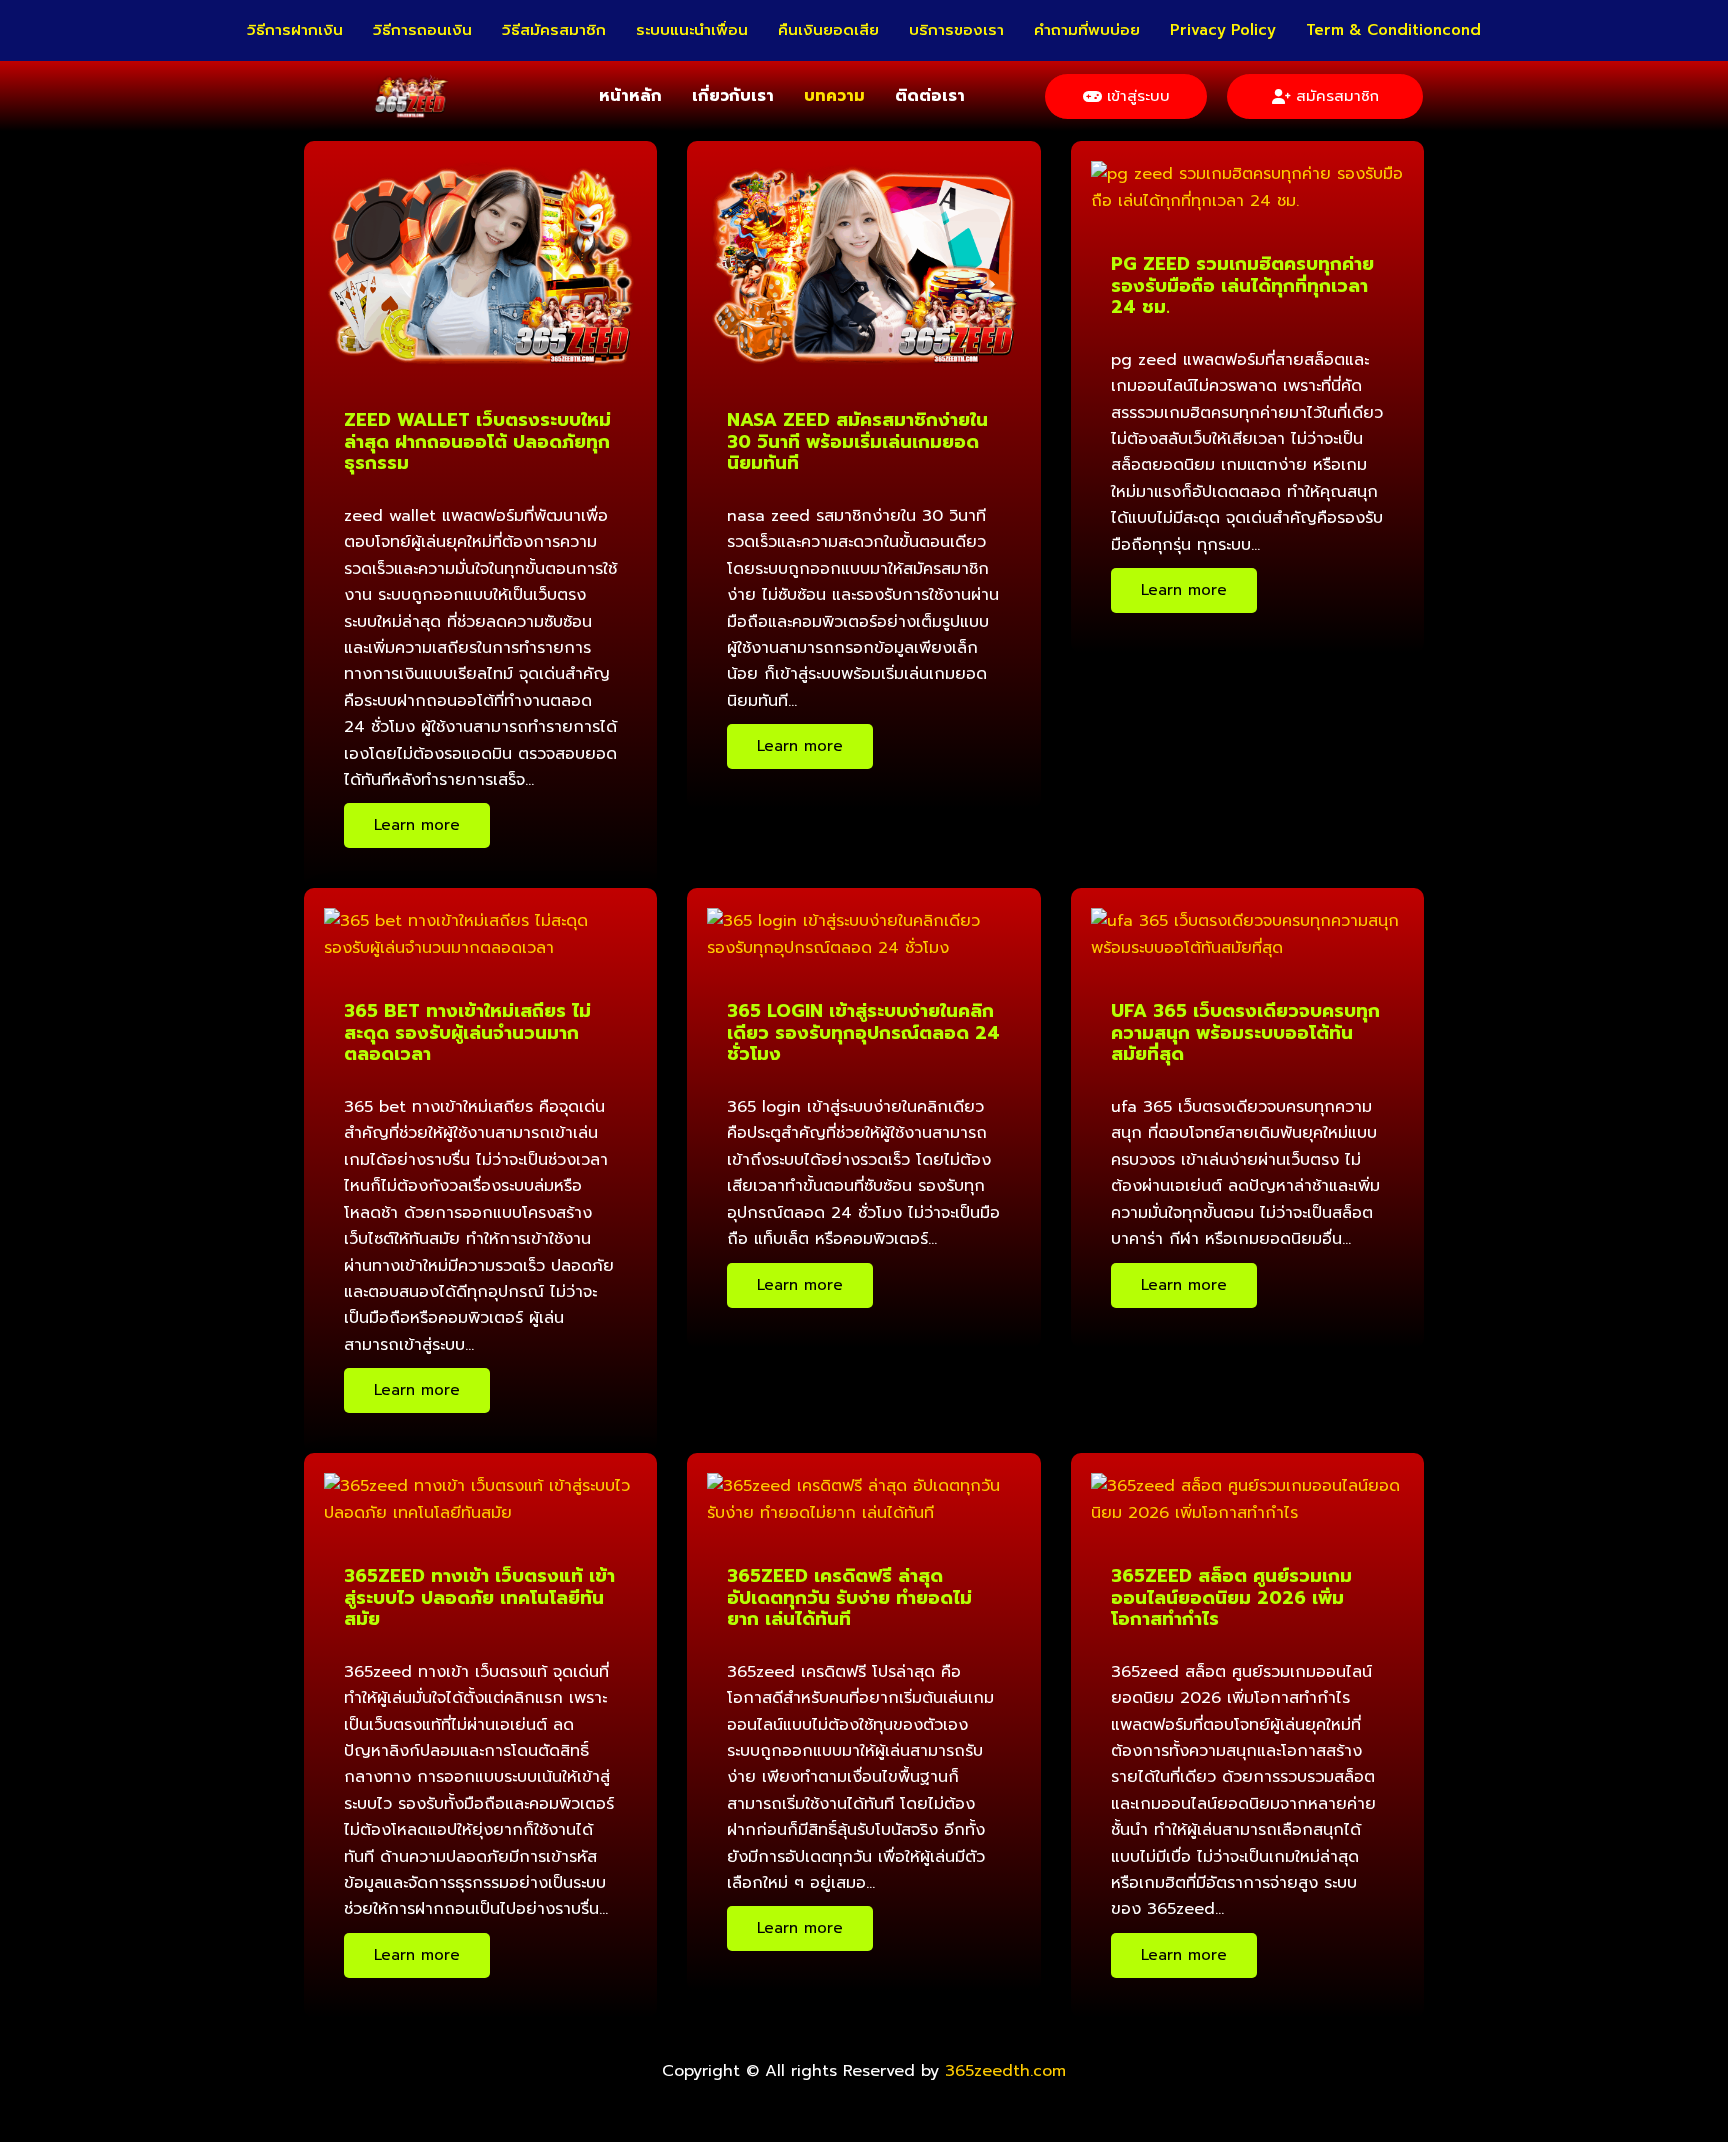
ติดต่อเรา (930, 96)
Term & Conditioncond (1393, 30)
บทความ (834, 96)
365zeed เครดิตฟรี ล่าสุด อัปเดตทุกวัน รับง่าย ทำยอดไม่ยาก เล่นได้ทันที (849, 1597)
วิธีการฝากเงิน (295, 30)
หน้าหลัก (630, 96)
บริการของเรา (956, 30)
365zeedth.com (1005, 2071)
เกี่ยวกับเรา (733, 96)
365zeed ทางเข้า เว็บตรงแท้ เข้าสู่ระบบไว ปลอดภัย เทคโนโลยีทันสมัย (479, 1597)
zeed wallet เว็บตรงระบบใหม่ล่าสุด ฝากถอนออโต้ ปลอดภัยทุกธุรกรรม (477, 441)
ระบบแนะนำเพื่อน (692, 30)
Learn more (417, 825)
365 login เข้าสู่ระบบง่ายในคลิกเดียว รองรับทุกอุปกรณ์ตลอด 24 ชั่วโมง (863, 1032)
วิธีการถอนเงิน (422, 30)
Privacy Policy (1223, 30)
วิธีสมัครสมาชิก (554, 30)
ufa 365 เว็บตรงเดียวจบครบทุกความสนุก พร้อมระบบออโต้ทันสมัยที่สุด (1245, 1032)
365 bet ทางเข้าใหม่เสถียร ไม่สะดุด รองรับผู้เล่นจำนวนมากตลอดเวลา (467, 1032)
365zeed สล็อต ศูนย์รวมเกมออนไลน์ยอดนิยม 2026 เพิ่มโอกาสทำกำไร (1231, 1597)
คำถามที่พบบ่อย (1087, 30)
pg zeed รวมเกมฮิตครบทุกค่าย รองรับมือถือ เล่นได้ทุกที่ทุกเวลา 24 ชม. (1242, 285)
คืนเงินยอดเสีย (828, 30)
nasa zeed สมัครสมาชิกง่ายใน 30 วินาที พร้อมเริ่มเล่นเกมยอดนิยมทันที (857, 441)
